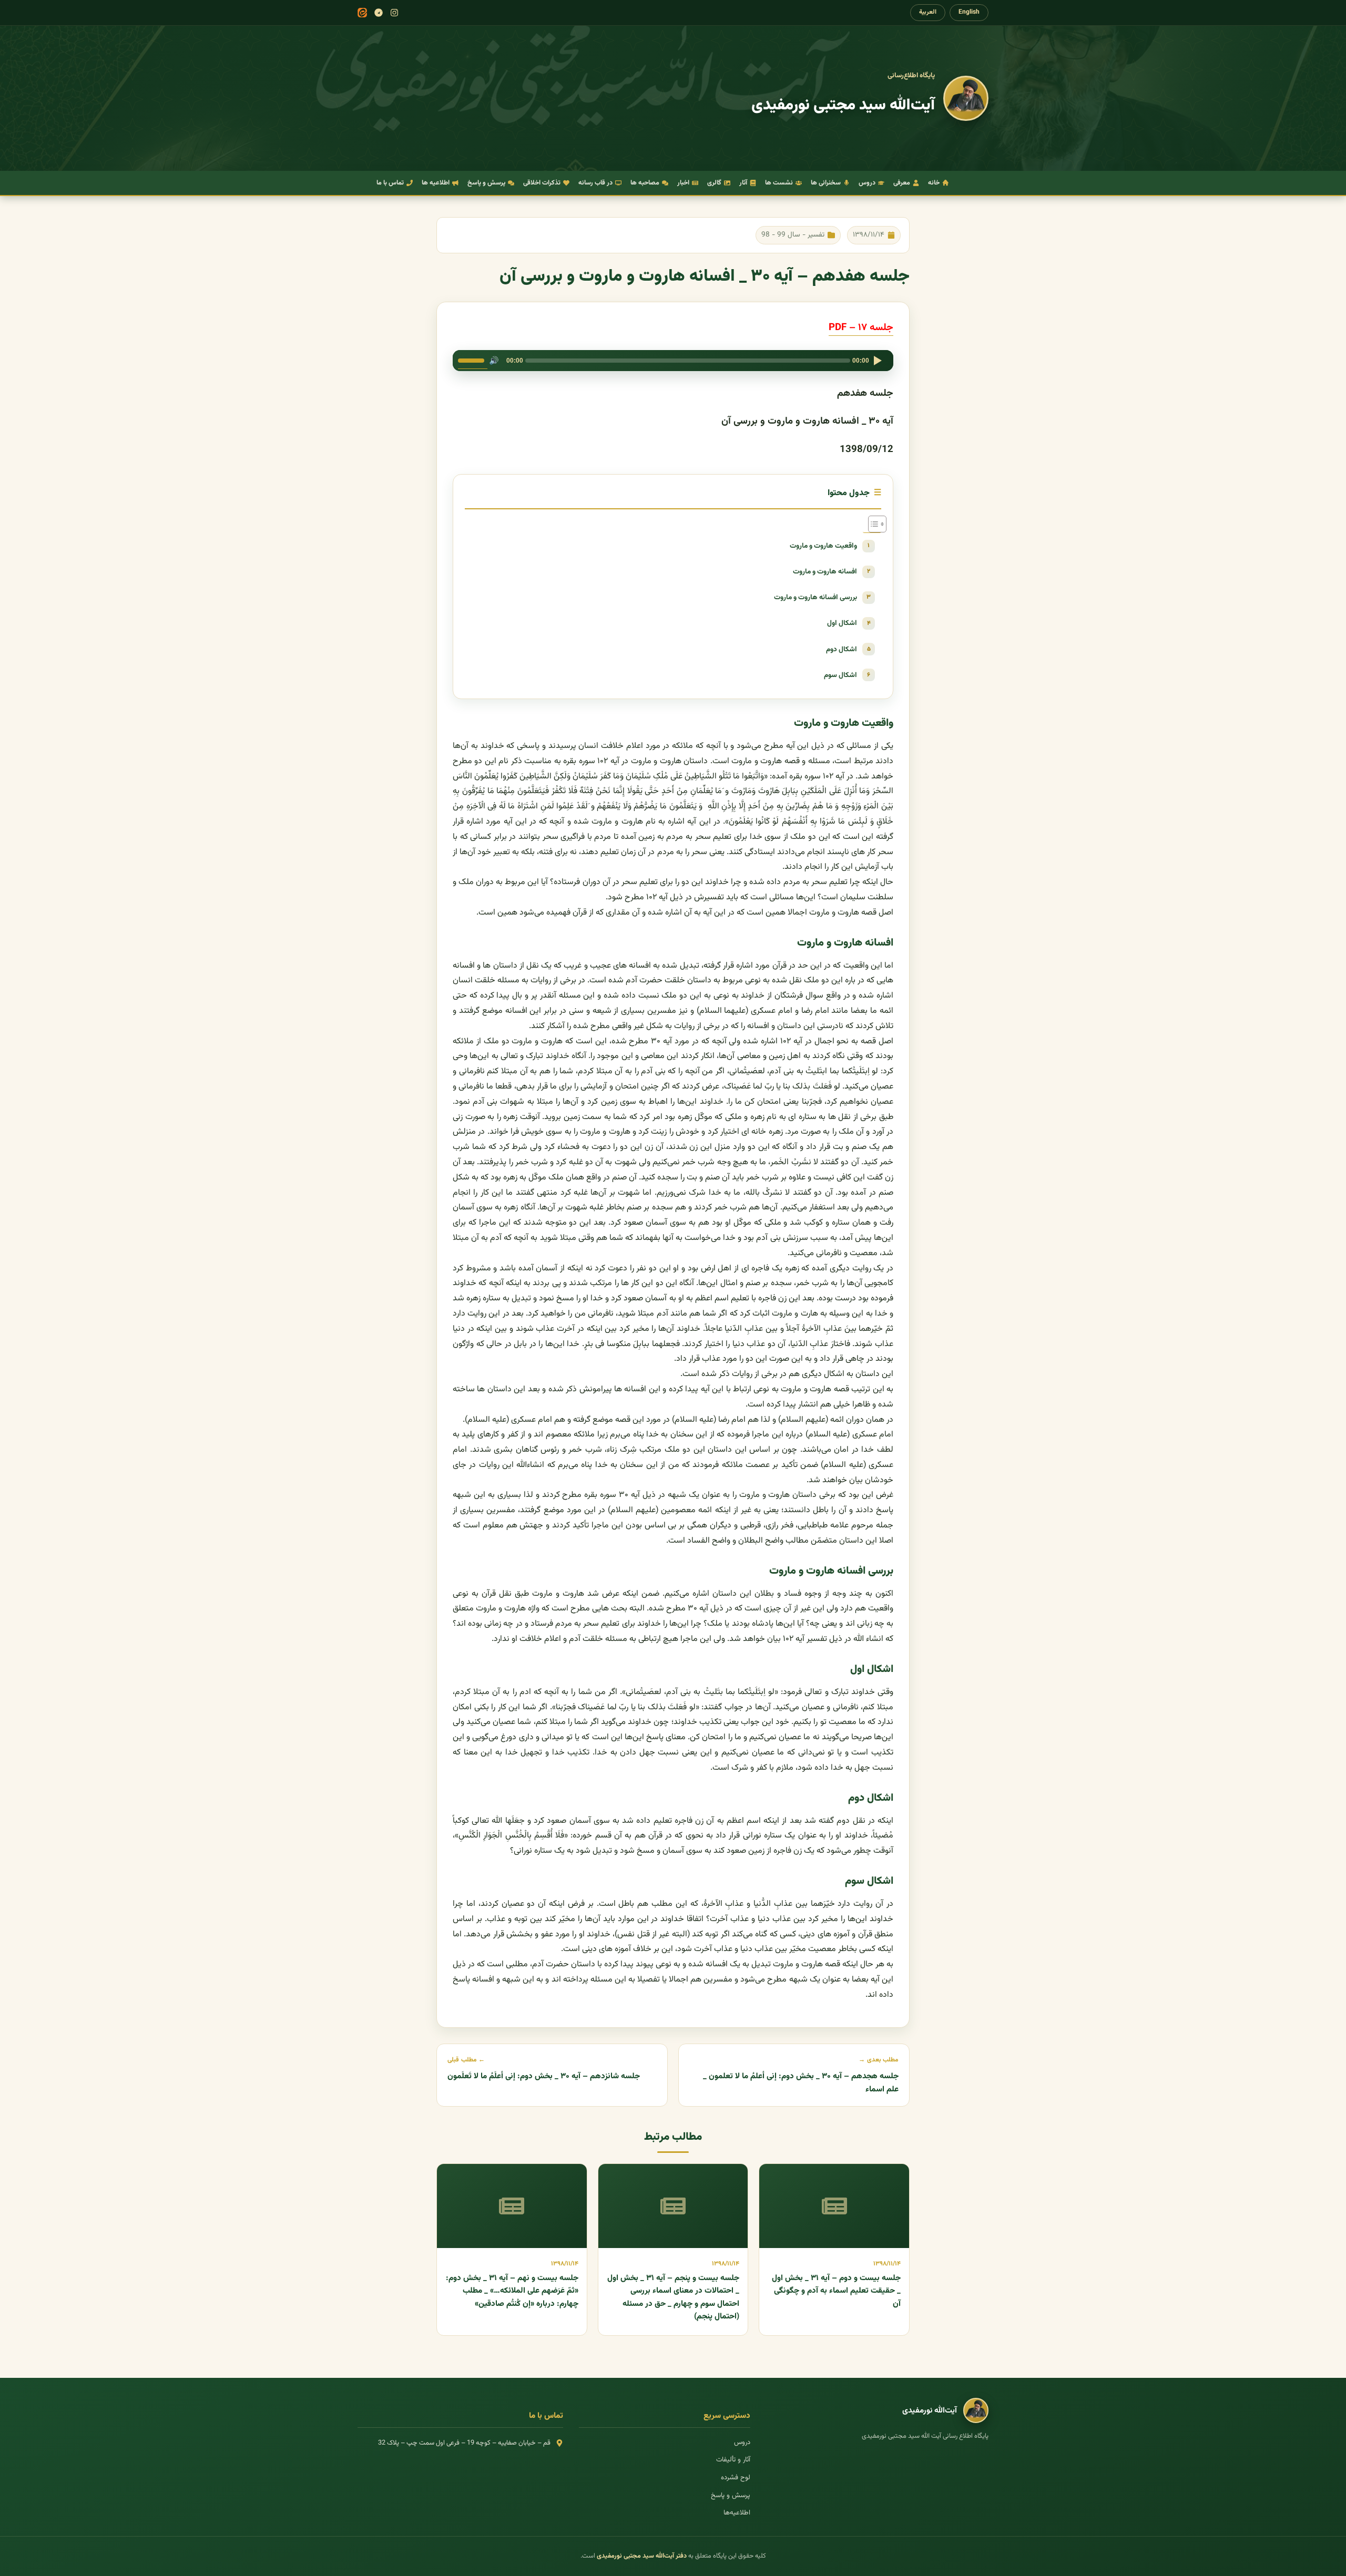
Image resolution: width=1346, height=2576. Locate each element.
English (969, 12)
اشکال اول (842, 623)
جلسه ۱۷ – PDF (861, 328)
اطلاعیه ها (436, 183)
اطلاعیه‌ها (737, 2513)
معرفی (902, 183)
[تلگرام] (379, 13)
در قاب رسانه (595, 183)
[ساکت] (494, 361)
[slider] (473, 360)
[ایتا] (362, 13)
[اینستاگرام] (394, 13)
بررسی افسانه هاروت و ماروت (815, 597)
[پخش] (878, 361)
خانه (934, 183)
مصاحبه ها (645, 183)
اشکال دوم (842, 649)
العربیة (928, 12)
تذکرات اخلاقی (542, 183)
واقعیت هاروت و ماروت (823, 546)
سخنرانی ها (826, 183)
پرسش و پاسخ (486, 183)
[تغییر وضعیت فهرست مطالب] (872, 524)
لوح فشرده (736, 2478)
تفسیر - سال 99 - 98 (793, 235)
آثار (743, 183)
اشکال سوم (840, 675)
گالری (714, 183)
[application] (673, 361)
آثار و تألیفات (733, 2460)
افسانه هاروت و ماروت (825, 572)
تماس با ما (390, 183)
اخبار (683, 183)
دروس (867, 183)
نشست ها (779, 183)
